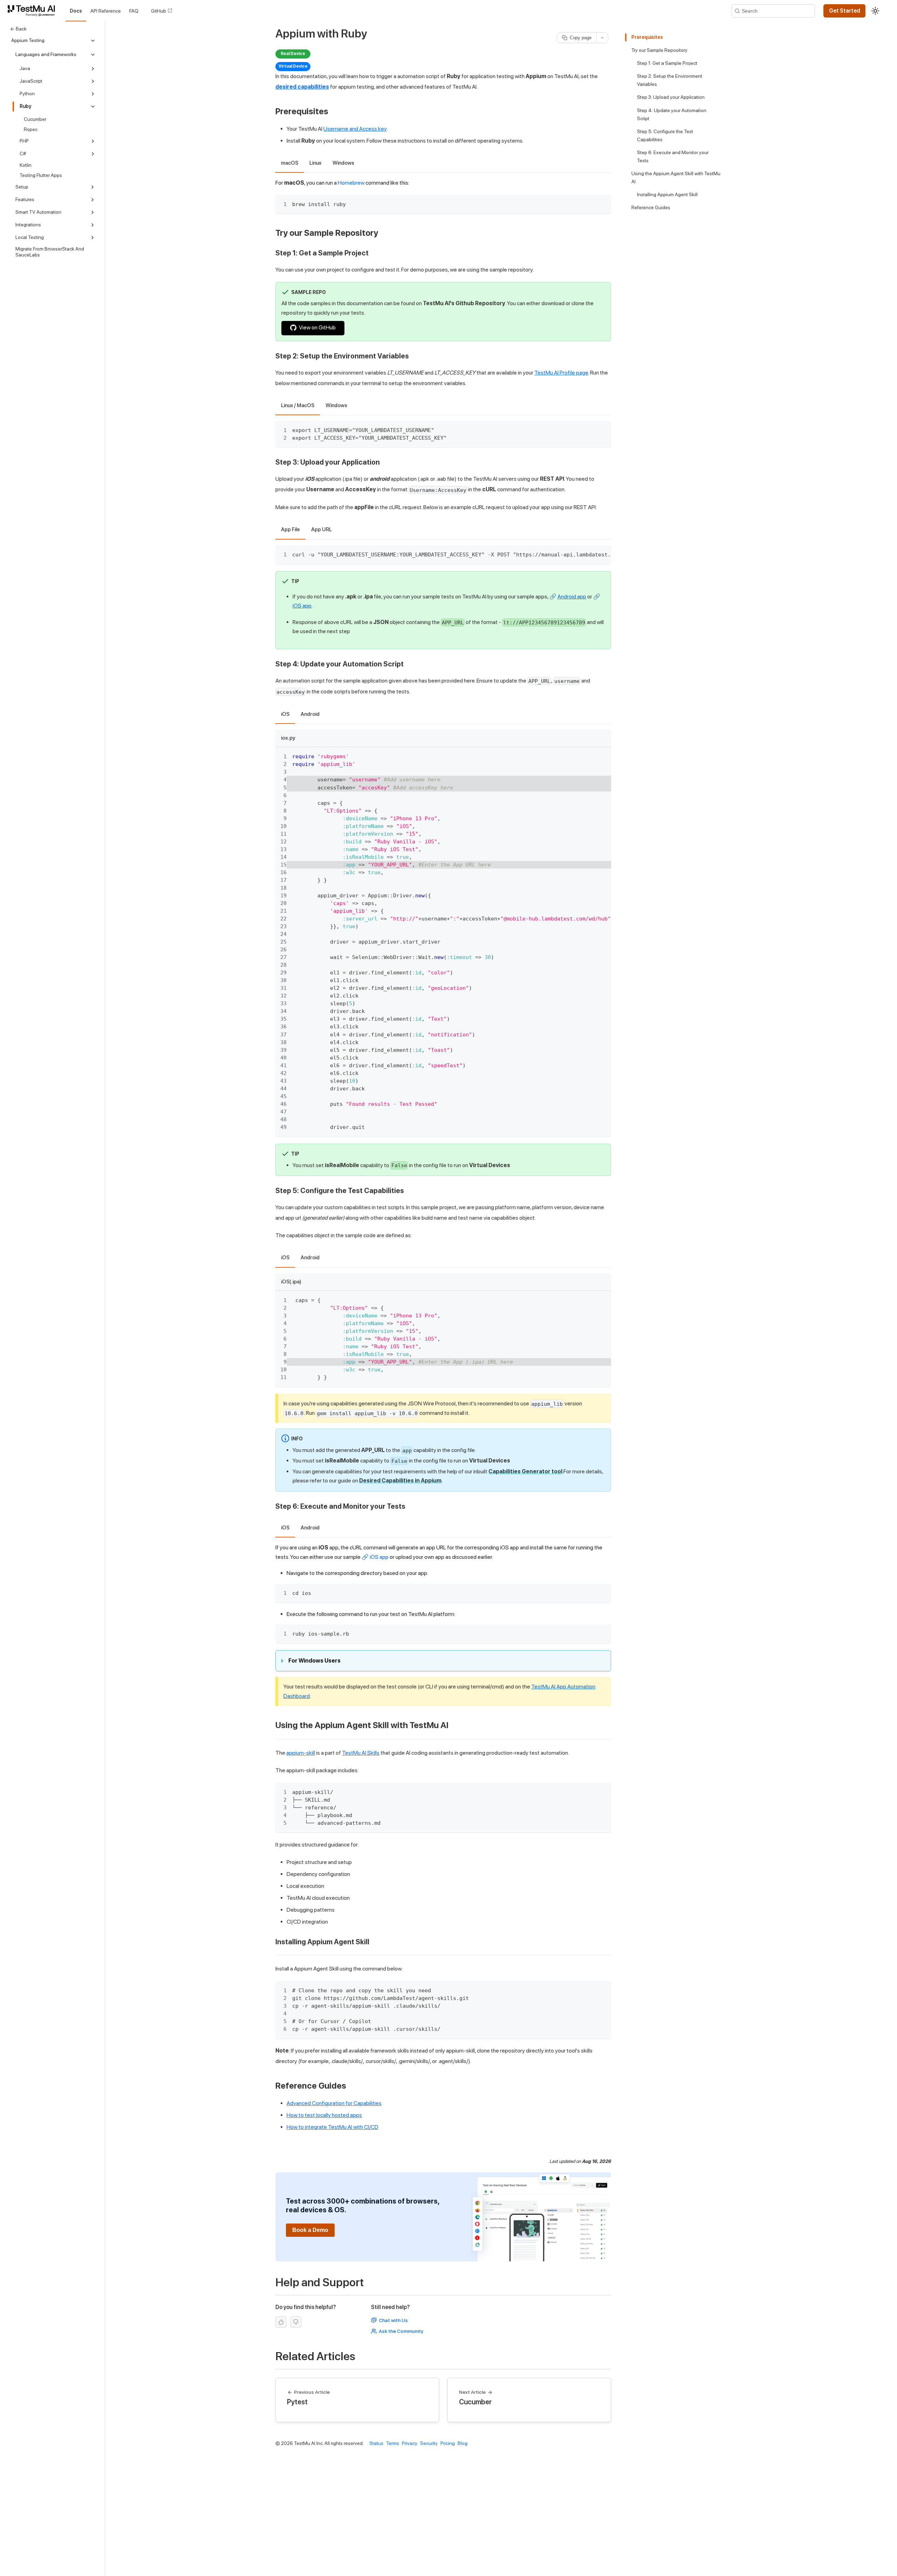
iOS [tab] (285, 714)
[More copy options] (602, 38)
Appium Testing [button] (28, 40)
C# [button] (23, 153)
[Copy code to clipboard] (602, 203)
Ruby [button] (25, 106)
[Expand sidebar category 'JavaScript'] (93, 81)
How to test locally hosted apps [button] (324, 2115)
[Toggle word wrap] (590, 554)
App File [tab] (290, 529)
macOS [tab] (290, 163)
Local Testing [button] (30, 237)
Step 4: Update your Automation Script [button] (672, 114)
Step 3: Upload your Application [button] (671, 97)
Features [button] (25, 199)
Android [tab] (310, 714)
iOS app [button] (302, 606)
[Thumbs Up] (281, 2322)
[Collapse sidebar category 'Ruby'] (93, 107)
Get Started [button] (845, 11)
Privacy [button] (410, 2443)
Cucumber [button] (35, 119)
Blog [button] (463, 2443)
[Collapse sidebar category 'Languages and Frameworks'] (93, 55)
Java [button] (25, 68)
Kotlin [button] (26, 165)
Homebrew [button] (351, 183)
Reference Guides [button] (651, 207)
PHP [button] (24, 141)
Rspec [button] (31, 129)
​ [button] (332, 111)
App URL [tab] (321, 529)
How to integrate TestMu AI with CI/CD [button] (333, 2127)
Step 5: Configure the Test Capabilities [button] (665, 135)
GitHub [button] (159, 11)
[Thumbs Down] (296, 2322)
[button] (33, 11)
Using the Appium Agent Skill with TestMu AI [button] (676, 177)
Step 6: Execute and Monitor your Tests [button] (673, 156)
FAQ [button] (134, 11)
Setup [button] (22, 187)
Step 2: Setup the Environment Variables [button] (670, 80)
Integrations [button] (28, 225)
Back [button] (21, 29)
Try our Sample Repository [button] (659, 50)
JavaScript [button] (31, 81)
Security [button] (429, 2443)
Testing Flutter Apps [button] (41, 175)
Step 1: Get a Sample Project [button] (667, 63)
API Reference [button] (106, 11)
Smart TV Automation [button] (38, 212)
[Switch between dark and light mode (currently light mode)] (875, 11)
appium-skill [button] (301, 1753)
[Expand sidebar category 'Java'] (93, 69)
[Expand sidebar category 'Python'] (93, 94)
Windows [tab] (343, 163)
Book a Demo (310, 2230)
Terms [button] (393, 2443)
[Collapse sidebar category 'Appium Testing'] (93, 41)
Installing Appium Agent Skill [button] (667, 194)
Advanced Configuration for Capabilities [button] (334, 2103)
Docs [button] (76, 11)
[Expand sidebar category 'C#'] (93, 154)
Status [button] (376, 2443)
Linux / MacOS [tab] (298, 405)
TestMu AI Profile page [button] (561, 373)
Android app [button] (572, 597)
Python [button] (27, 94)
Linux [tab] (315, 163)
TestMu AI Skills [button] (361, 1753)
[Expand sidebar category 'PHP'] (93, 141)
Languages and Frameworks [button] (46, 54)
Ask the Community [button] (401, 2331)
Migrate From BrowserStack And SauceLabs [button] (50, 252)
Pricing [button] (448, 2443)
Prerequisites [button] (647, 37)
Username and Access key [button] (355, 129)
